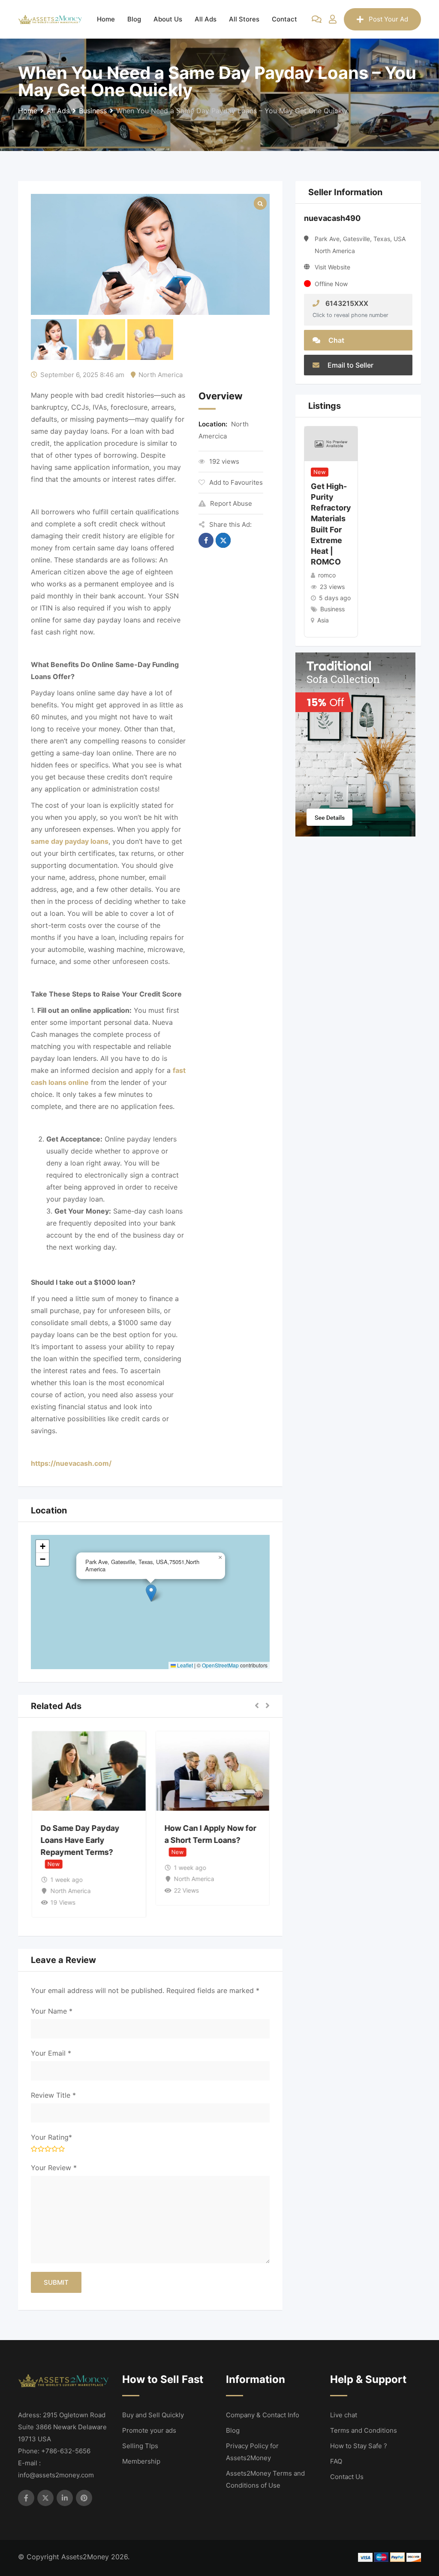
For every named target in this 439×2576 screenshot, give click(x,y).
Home (106, 19)
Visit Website (332, 267)
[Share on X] (223, 540)
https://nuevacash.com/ (71, 1463)
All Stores (244, 19)
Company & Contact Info (263, 2415)
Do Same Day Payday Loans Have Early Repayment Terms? (80, 1840)
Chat (335, 340)
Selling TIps (140, 2446)
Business (332, 609)
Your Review (54, 2168)
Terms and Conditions (364, 2430)
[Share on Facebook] (206, 540)
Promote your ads (149, 2430)
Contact (284, 19)
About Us (168, 19)
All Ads (206, 19)
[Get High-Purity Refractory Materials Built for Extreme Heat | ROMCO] (331, 443)
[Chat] (317, 19)
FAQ (336, 2461)
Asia (323, 620)
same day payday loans (70, 841)
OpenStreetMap (220, 1665)
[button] (151, 1593)
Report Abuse (231, 503)
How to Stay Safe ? (359, 2446)
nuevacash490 (332, 218)
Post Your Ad (388, 19)
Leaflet (184, 1665)
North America (161, 375)
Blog (134, 19)
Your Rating (51, 2137)
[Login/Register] (333, 19)
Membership (141, 2461)
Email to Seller (350, 365)
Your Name (52, 2011)
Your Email (51, 2053)
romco (327, 575)
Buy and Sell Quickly (153, 2415)
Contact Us (347, 2477)
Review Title (53, 2095)
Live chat (344, 2415)
